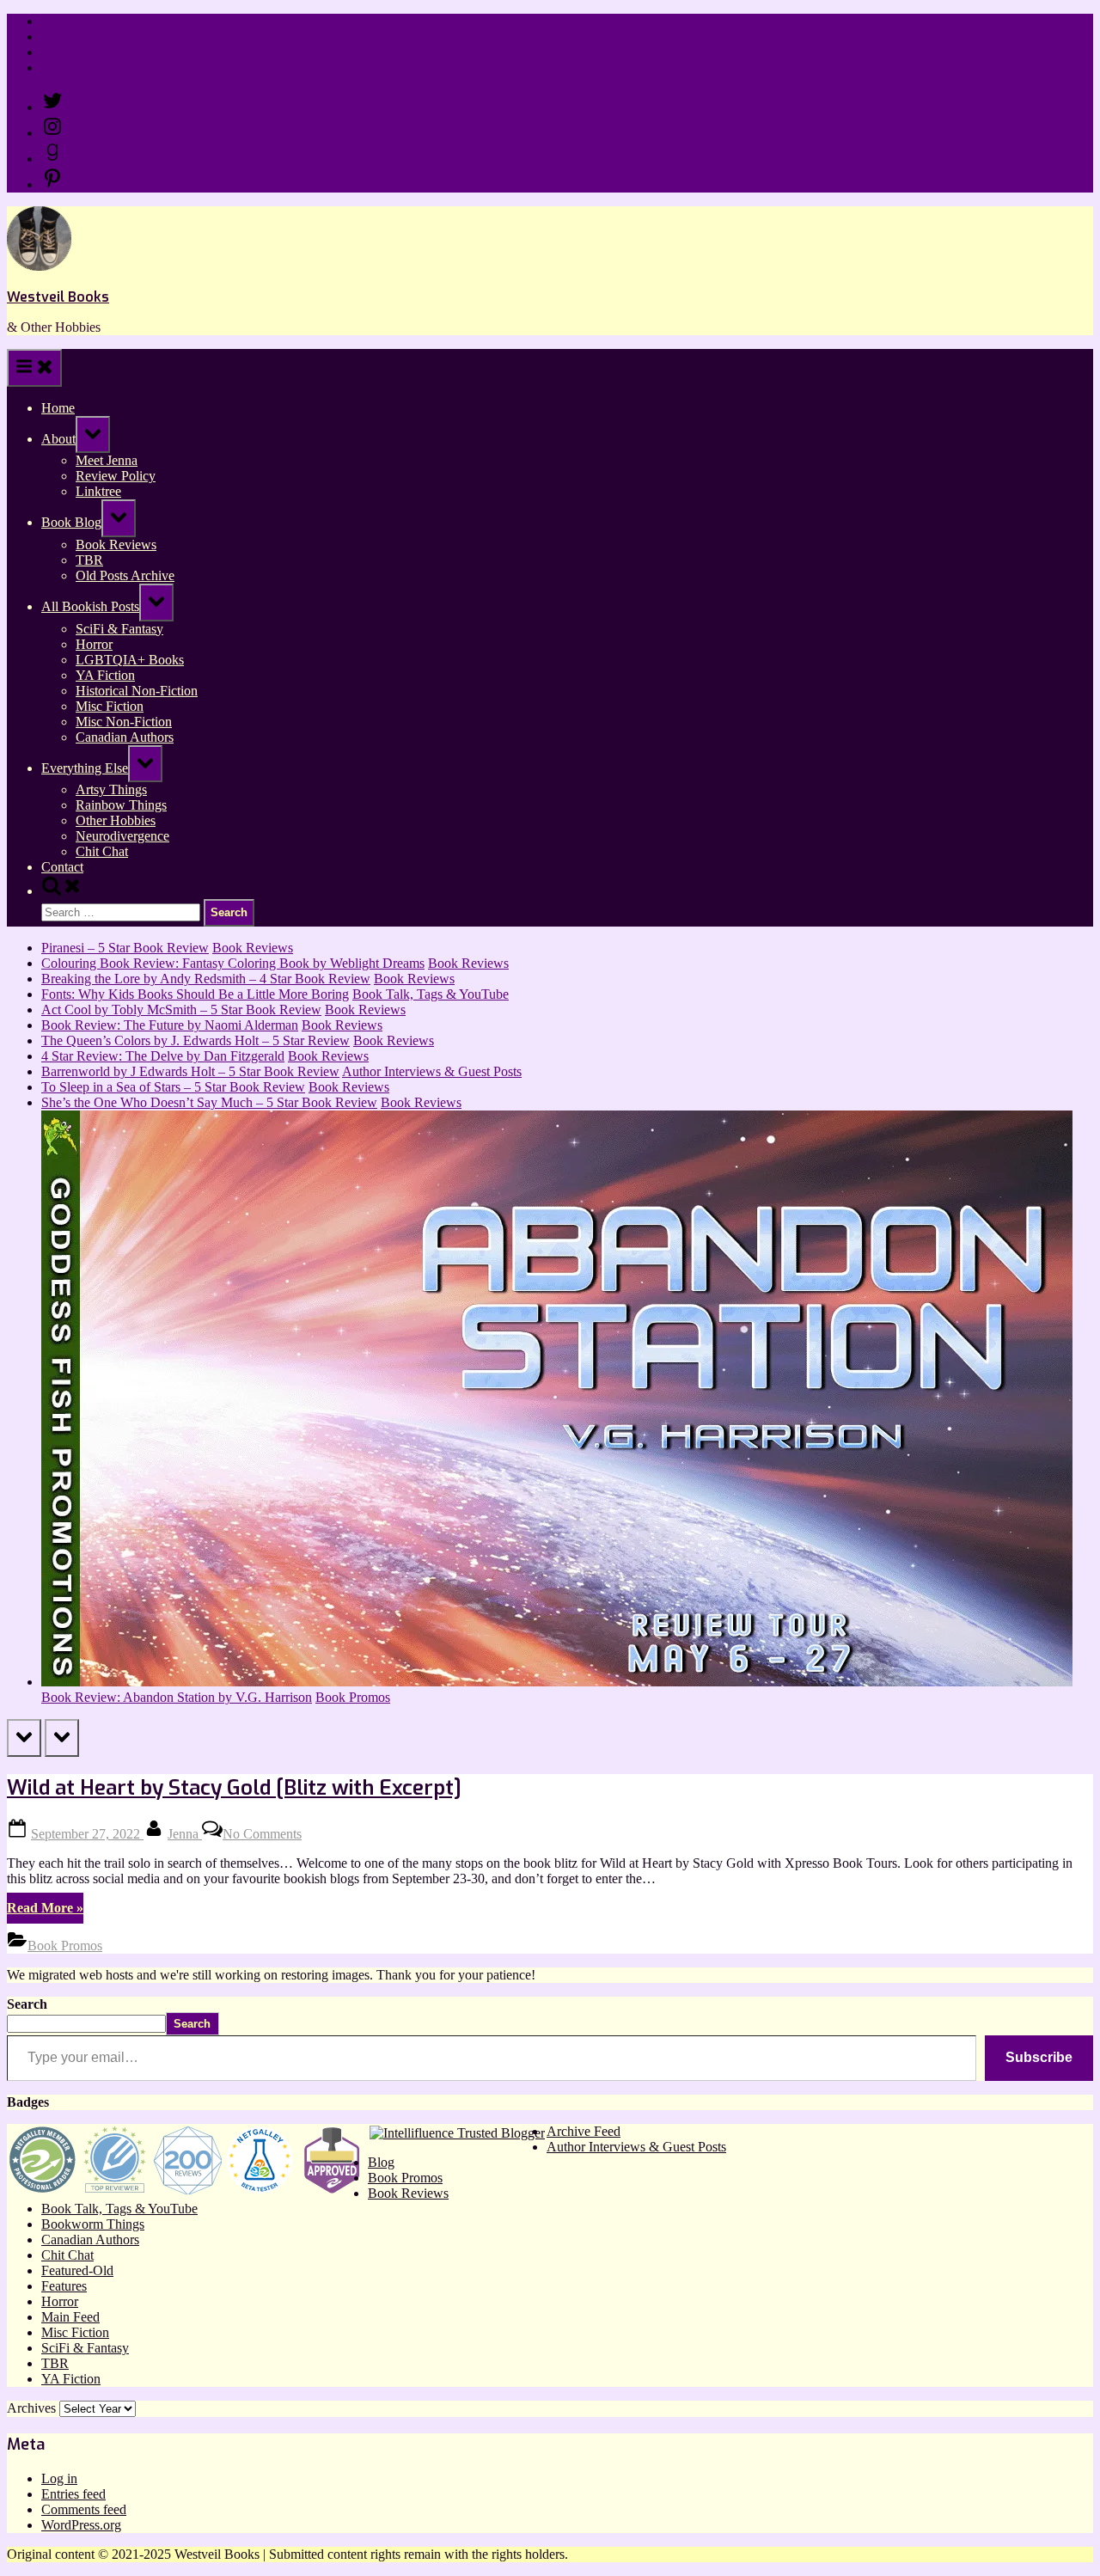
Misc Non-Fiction (124, 722)
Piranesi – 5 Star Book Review (125, 948)
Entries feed (73, 2494)
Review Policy (81, 37)
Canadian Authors (125, 737)
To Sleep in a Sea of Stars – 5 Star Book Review (173, 1087)
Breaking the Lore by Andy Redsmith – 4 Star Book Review (206, 979)
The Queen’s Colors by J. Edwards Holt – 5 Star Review (196, 1040)
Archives (31, 2408)
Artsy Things (111, 789)
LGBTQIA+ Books (130, 660)
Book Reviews (116, 545)
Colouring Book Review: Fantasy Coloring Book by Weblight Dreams (233, 963)
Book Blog (71, 522)
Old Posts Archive (125, 575)
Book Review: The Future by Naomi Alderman (170, 1025)
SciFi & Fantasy (119, 629)
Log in (59, 2478)
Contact (62, 67)
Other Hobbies (116, 820)
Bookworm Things (93, 2224)
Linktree (64, 52)
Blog (381, 2162)
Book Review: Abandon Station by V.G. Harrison (177, 1697)
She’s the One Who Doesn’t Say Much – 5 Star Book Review (209, 1102)
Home (58, 21)
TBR (89, 560)
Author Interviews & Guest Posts (432, 1071)
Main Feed (70, 2317)
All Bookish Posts (90, 606)
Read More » (45, 1912)
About (58, 439)
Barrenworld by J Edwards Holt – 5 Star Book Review (190, 1071)
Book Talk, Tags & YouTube (431, 994)
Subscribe (1039, 2057)
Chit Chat (102, 851)
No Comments (262, 1834)
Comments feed (84, 2509)
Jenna (185, 1834)
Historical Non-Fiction (137, 691)
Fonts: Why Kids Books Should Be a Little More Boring (195, 994)
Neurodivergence (122, 836)
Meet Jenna (107, 460)
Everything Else (85, 768)
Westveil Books (58, 297)
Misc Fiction (110, 706)
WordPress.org (81, 2525)
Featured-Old (77, 2270)
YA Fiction (105, 675)
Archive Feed (584, 2131)
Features (64, 2286)
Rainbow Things (121, 805)
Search (27, 2004)
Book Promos (353, 1697)
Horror (94, 644)
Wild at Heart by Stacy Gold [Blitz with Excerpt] (234, 1788)
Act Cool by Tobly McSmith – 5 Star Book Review (181, 1010)
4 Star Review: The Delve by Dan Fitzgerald (163, 1056)
